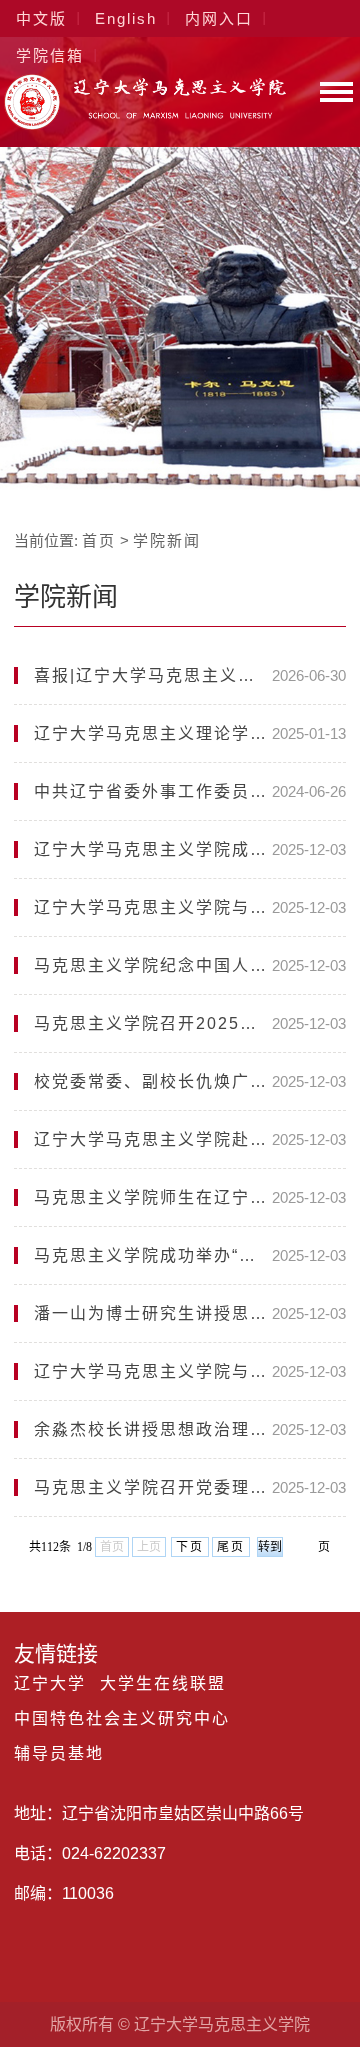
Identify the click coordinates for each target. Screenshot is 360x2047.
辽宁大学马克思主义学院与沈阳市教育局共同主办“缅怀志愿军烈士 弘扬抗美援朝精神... (153, 907)
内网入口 (219, 18)
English (126, 18)
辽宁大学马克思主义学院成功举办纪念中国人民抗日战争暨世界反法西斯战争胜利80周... (153, 849)
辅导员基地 (59, 1754)
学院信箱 (50, 55)
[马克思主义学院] (145, 124)
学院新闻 (167, 540)
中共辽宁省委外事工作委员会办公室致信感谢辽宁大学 (153, 791)
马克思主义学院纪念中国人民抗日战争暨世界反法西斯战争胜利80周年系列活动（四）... (153, 965)
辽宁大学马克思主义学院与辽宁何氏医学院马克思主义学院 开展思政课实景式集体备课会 (153, 1371)
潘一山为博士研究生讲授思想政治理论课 (153, 1313)
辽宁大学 (50, 1684)
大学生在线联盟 (163, 1684)
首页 (99, 540)
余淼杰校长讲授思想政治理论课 (153, 1429)
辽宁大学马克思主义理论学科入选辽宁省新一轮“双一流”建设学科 (153, 733)
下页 (190, 1547)
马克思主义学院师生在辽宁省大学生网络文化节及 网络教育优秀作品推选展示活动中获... (153, 1197)
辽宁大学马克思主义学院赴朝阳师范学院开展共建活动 (153, 1139)
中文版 (41, 18)
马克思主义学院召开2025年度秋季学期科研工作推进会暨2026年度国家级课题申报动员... (153, 1023)
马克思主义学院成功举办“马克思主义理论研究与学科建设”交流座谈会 (153, 1255)
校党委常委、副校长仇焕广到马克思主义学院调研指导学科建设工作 (153, 1081)
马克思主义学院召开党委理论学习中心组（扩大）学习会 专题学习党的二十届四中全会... (153, 1487)
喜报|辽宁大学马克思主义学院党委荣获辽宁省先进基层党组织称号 (153, 675)
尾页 (231, 1547)
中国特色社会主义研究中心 (122, 1719)
